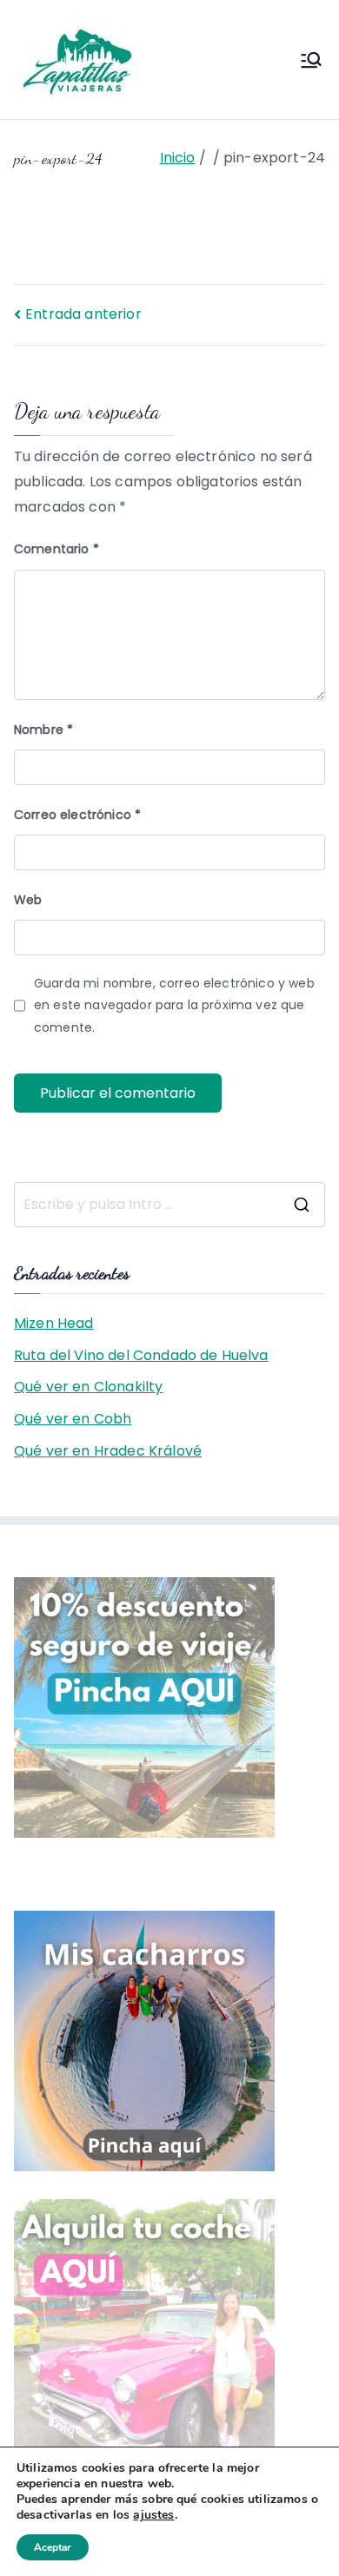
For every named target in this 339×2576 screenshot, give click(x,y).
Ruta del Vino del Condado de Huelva (141, 1355)
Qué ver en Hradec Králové (108, 1451)
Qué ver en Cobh (73, 1419)
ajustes (153, 2515)
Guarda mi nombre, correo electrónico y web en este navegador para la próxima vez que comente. (174, 1005)
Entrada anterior (83, 314)
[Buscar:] (169, 1205)
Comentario (56, 549)
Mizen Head (54, 1323)
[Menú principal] (311, 60)
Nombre (43, 730)
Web (28, 900)
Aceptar (53, 2547)
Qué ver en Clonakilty (88, 1387)
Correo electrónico (77, 815)
